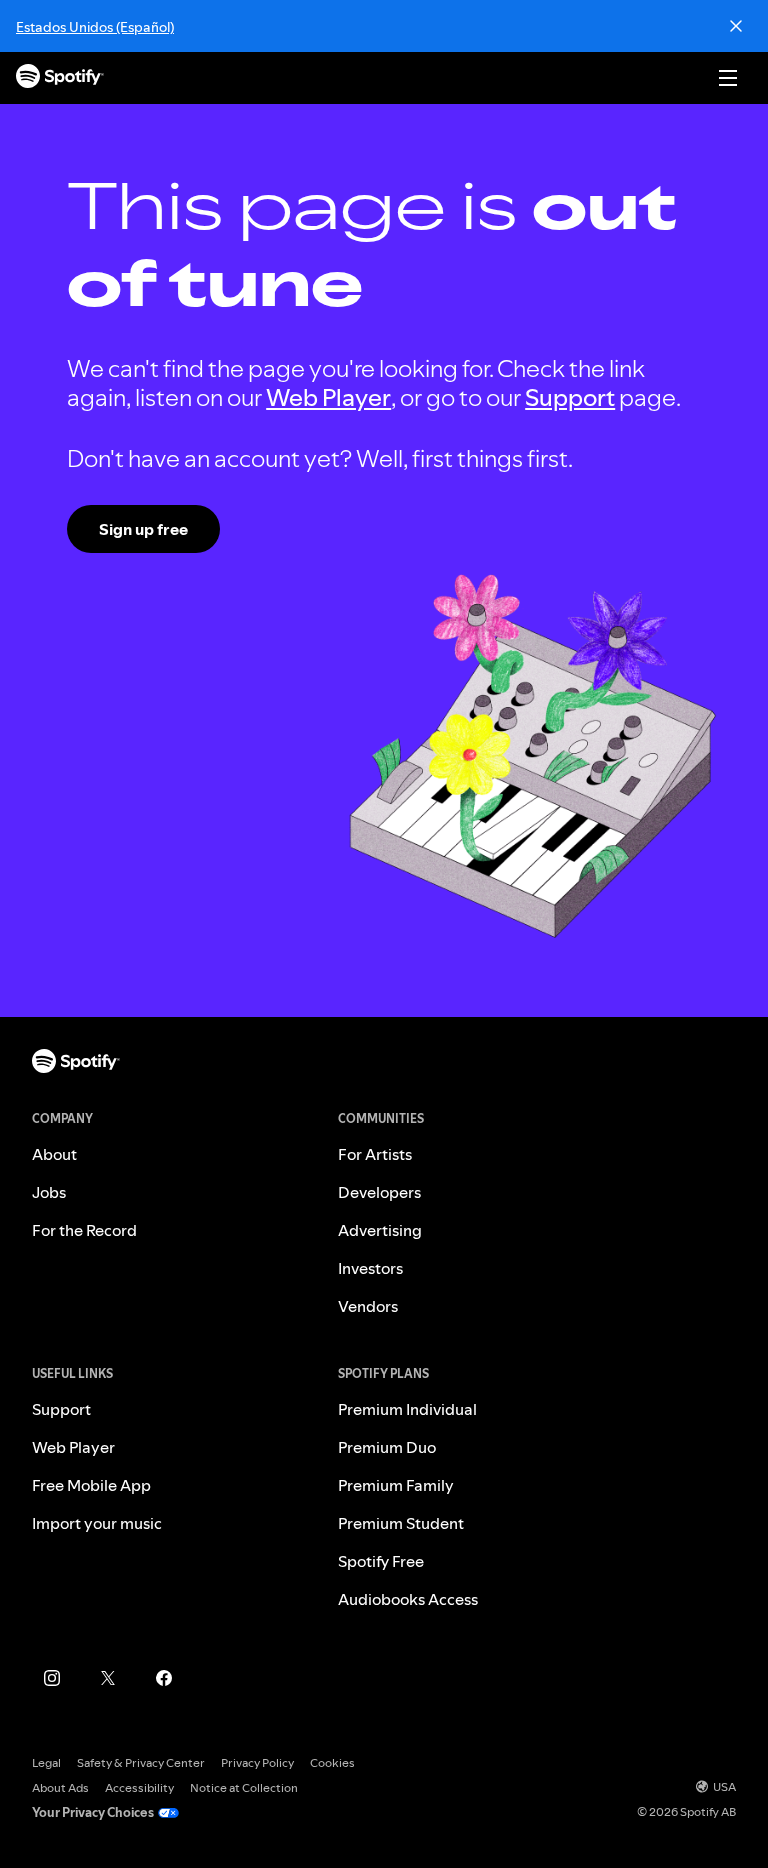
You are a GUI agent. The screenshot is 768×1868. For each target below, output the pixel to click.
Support (570, 397)
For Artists (375, 1154)
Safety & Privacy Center (141, 1762)
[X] (108, 1678)
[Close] (736, 26)
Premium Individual (407, 1409)
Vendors (368, 1306)
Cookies (332, 1762)
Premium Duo (387, 1447)
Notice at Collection (244, 1787)
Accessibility (139, 1787)
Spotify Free (381, 1561)
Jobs (49, 1192)
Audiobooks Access (408, 1599)
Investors (370, 1268)
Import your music (97, 1523)
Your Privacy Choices (93, 1812)
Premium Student (401, 1523)
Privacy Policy (257, 1762)
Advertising (380, 1230)
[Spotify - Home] (60, 78)
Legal (46, 1762)
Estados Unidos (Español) (95, 27)
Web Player (328, 397)
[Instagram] (52, 1678)
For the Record (84, 1230)
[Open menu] (728, 78)
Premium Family (396, 1485)
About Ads (60, 1787)
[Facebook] (164, 1678)
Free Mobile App (91, 1485)
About (54, 1154)
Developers (379, 1192)
